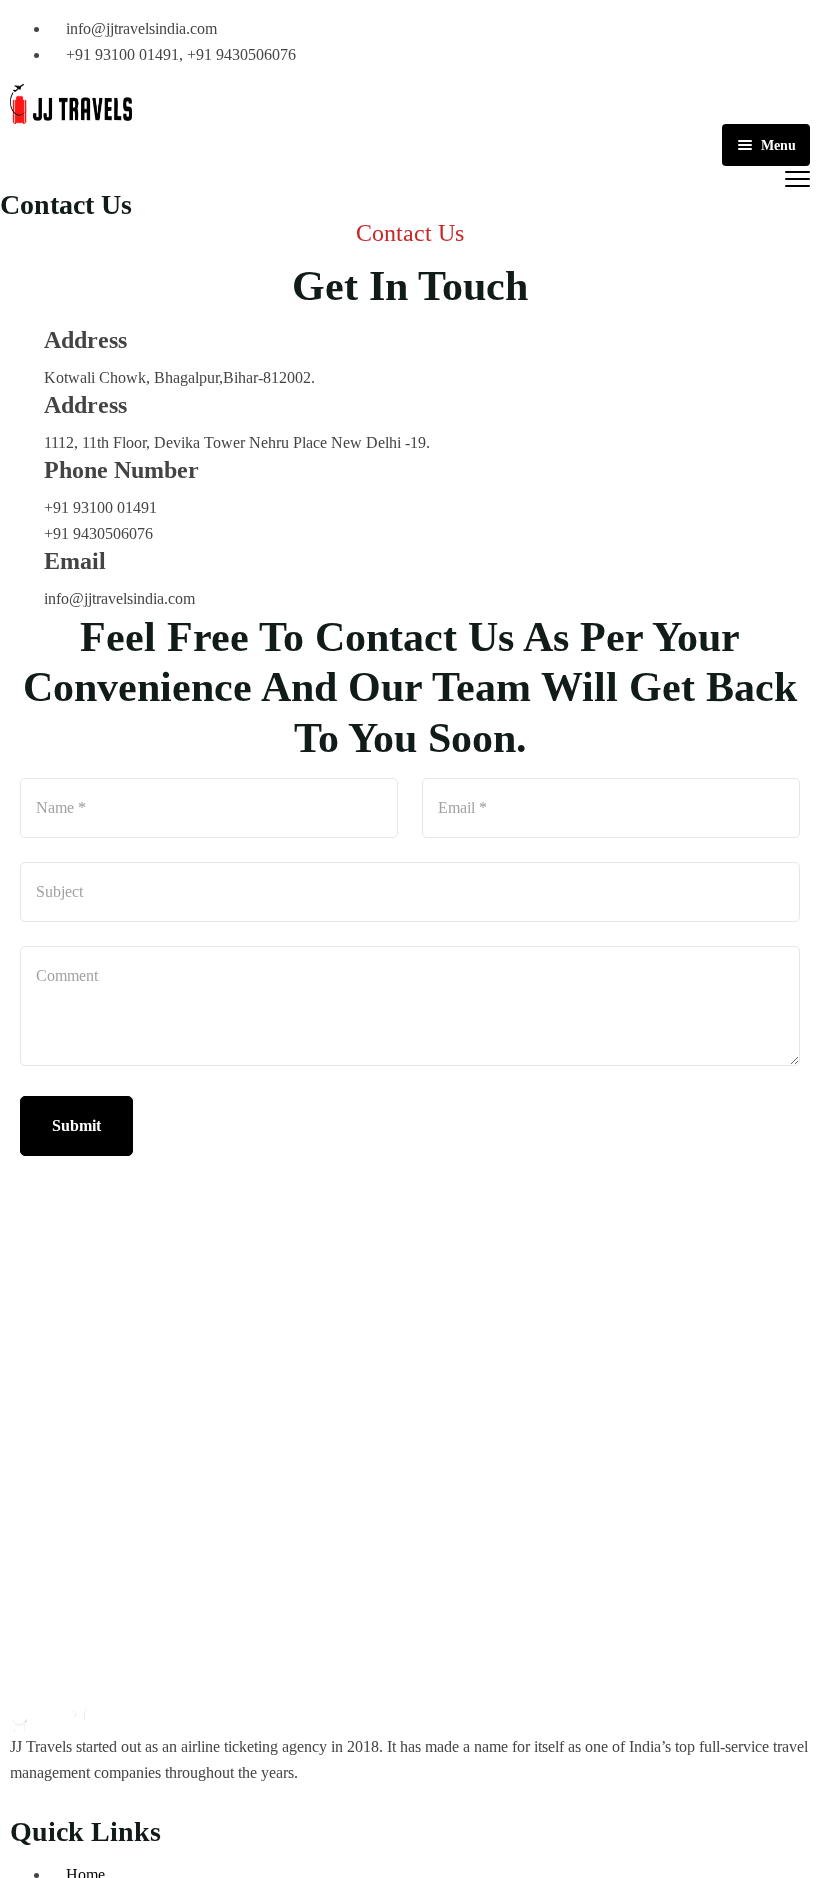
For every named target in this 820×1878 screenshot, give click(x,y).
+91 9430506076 (98, 533)
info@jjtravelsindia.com (119, 598)
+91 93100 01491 (100, 507)
